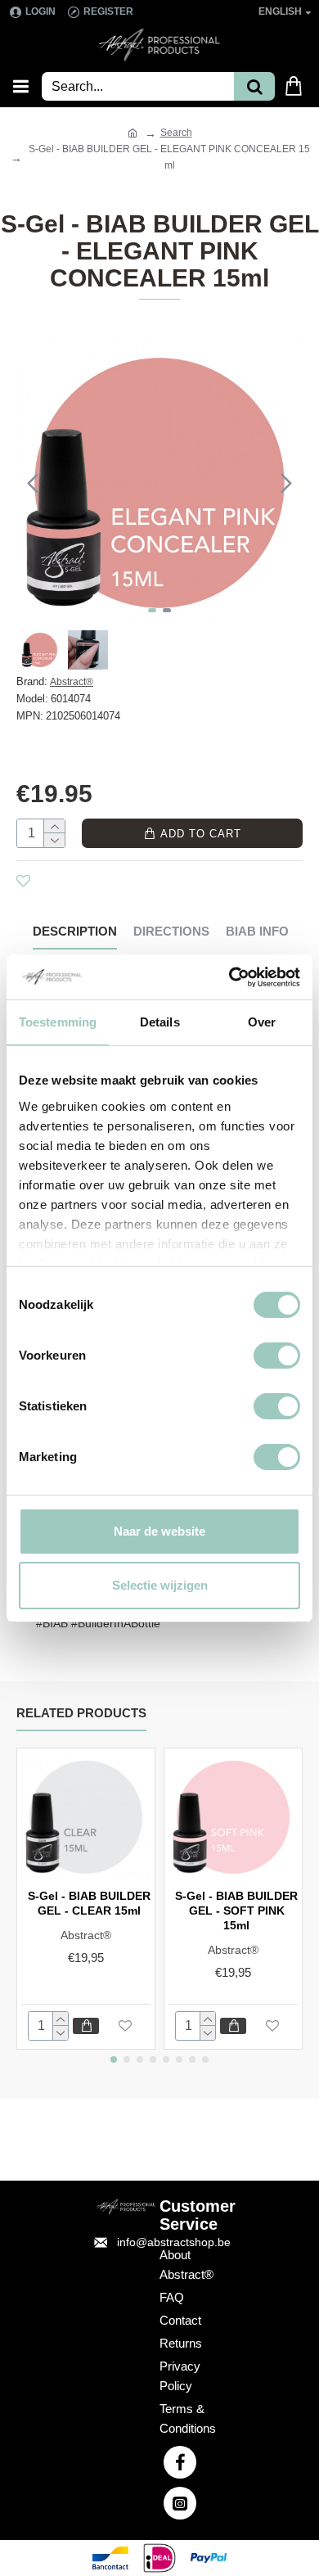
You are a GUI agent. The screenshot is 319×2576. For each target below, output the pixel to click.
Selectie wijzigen (160, 1585)
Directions (171, 931)
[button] (33, 483)
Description (75, 931)
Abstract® (72, 682)
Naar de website (159, 1531)
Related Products (81, 1713)
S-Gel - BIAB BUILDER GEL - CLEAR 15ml (89, 1903)
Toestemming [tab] (58, 1022)
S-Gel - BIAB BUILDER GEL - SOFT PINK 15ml (236, 1911)
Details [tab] (160, 1022)
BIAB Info (257, 931)
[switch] (277, 1356)
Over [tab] (262, 1022)
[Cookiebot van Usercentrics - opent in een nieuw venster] (229, 977)
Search (176, 133)
